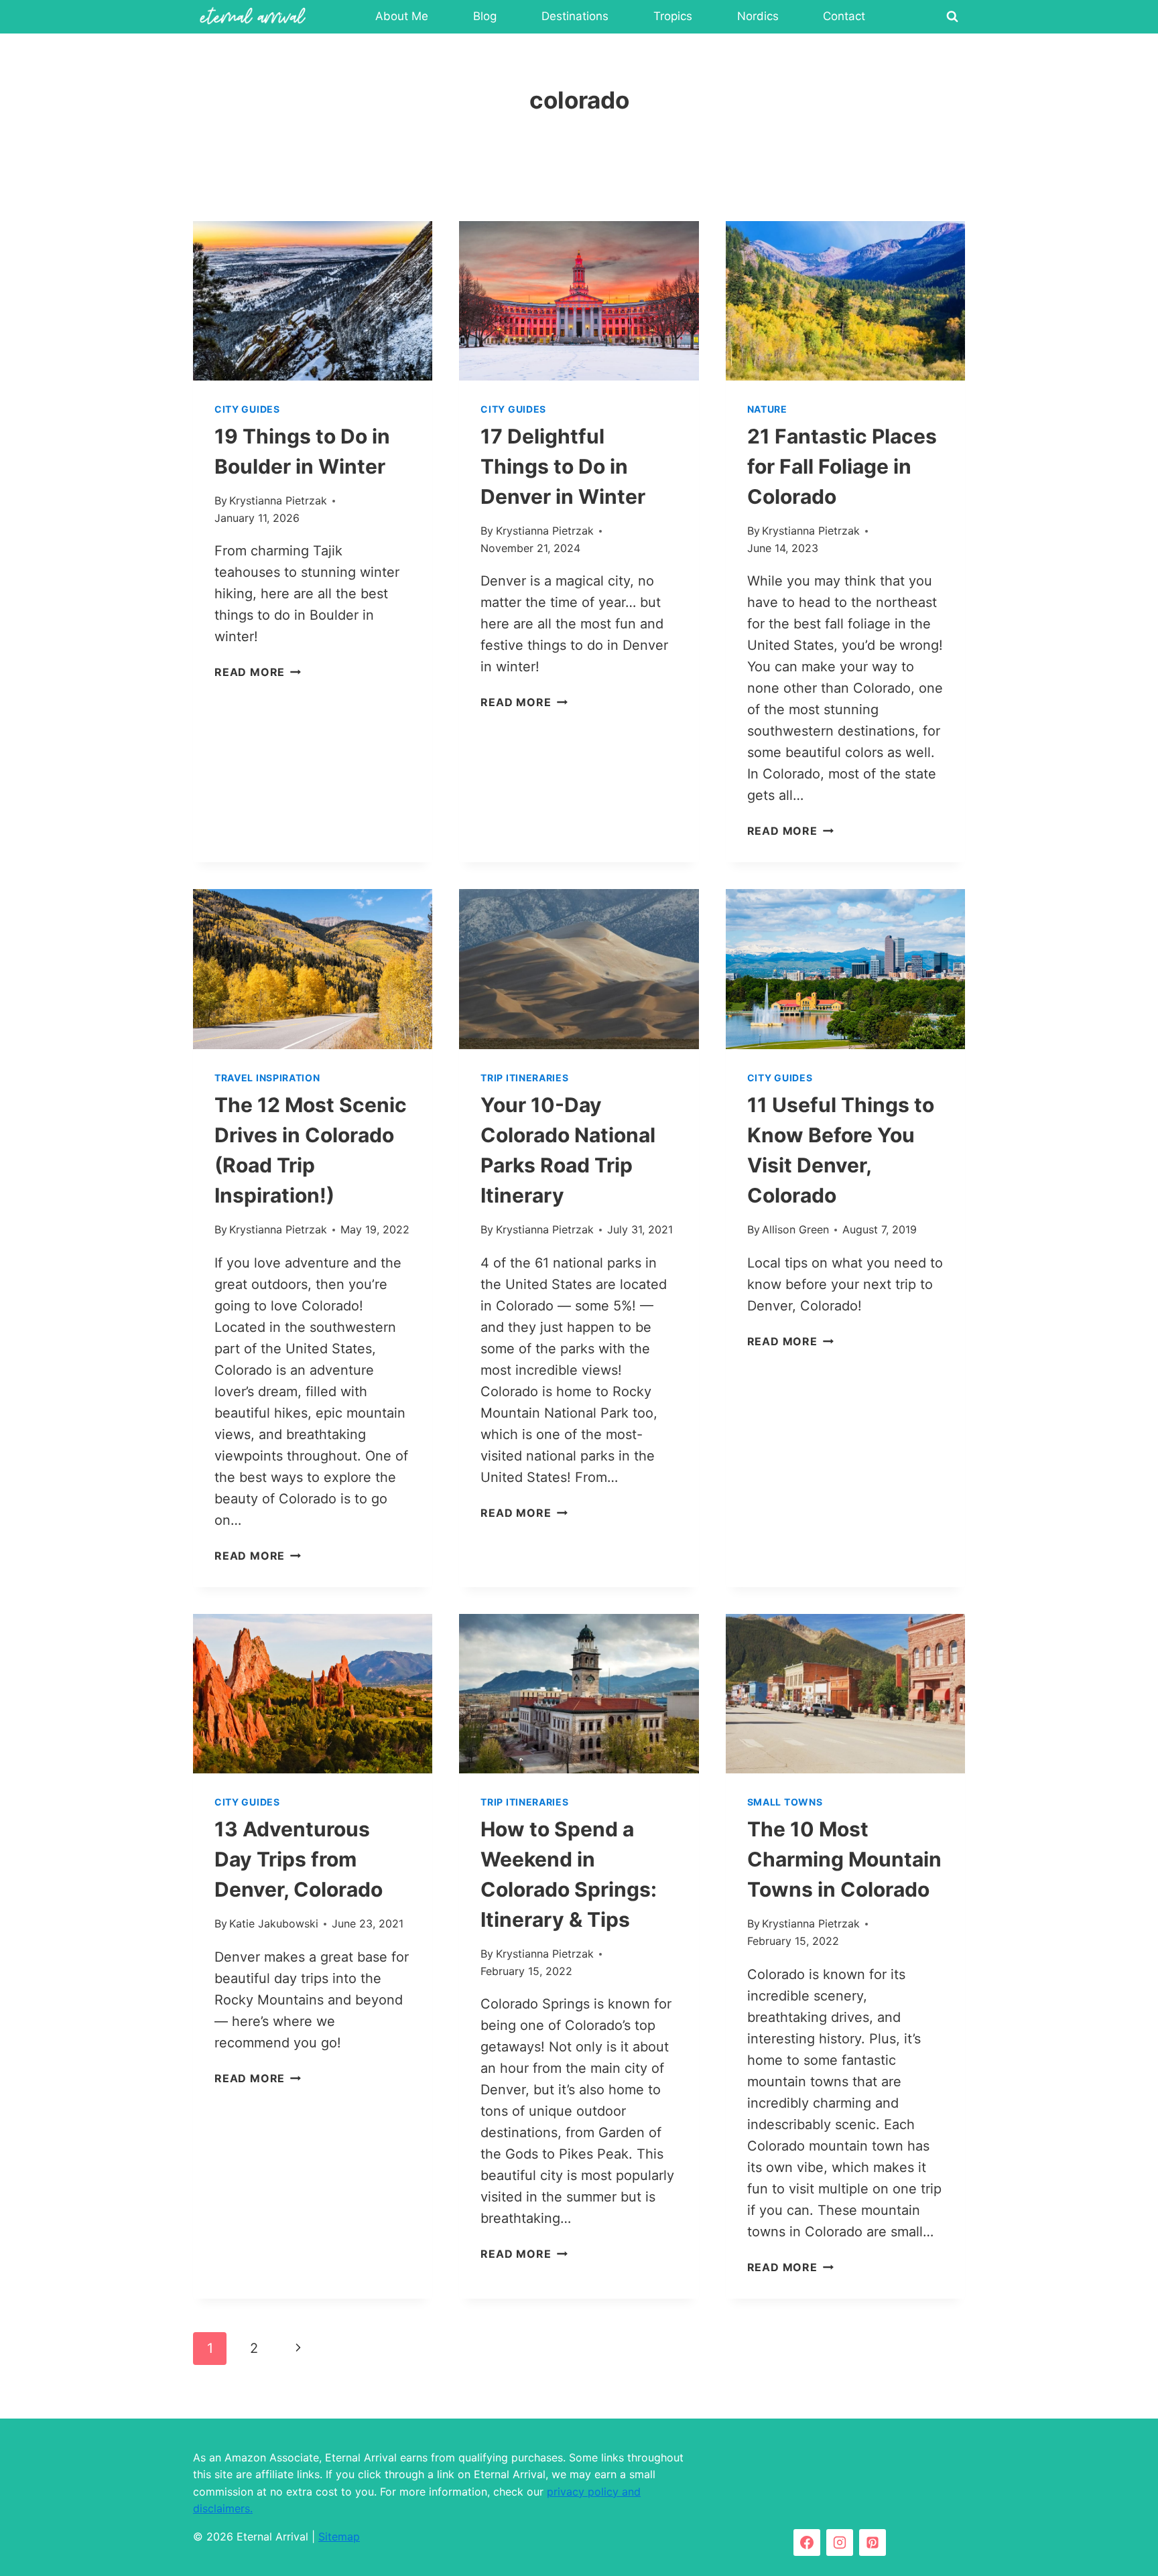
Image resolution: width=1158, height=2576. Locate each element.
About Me (402, 16)
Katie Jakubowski (274, 1923)
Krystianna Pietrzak (278, 500)
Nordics (758, 16)
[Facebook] (807, 2543)
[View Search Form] (952, 17)
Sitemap (339, 2536)
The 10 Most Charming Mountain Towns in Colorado (844, 1859)
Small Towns (785, 1802)
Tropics (673, 16)
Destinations (575, 16)
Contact (844, 16)
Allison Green (795, 1229)
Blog (485, 16)
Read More (258, 672)
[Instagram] (840, 2543)
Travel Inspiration (267, 1078)
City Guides (247, 409)
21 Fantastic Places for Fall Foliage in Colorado (842, 466)
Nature (767, 409)
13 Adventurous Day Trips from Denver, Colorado (299, 1859)
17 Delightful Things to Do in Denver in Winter (563, 466)
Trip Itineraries (524, 1078)
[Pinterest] (873, 2543)
